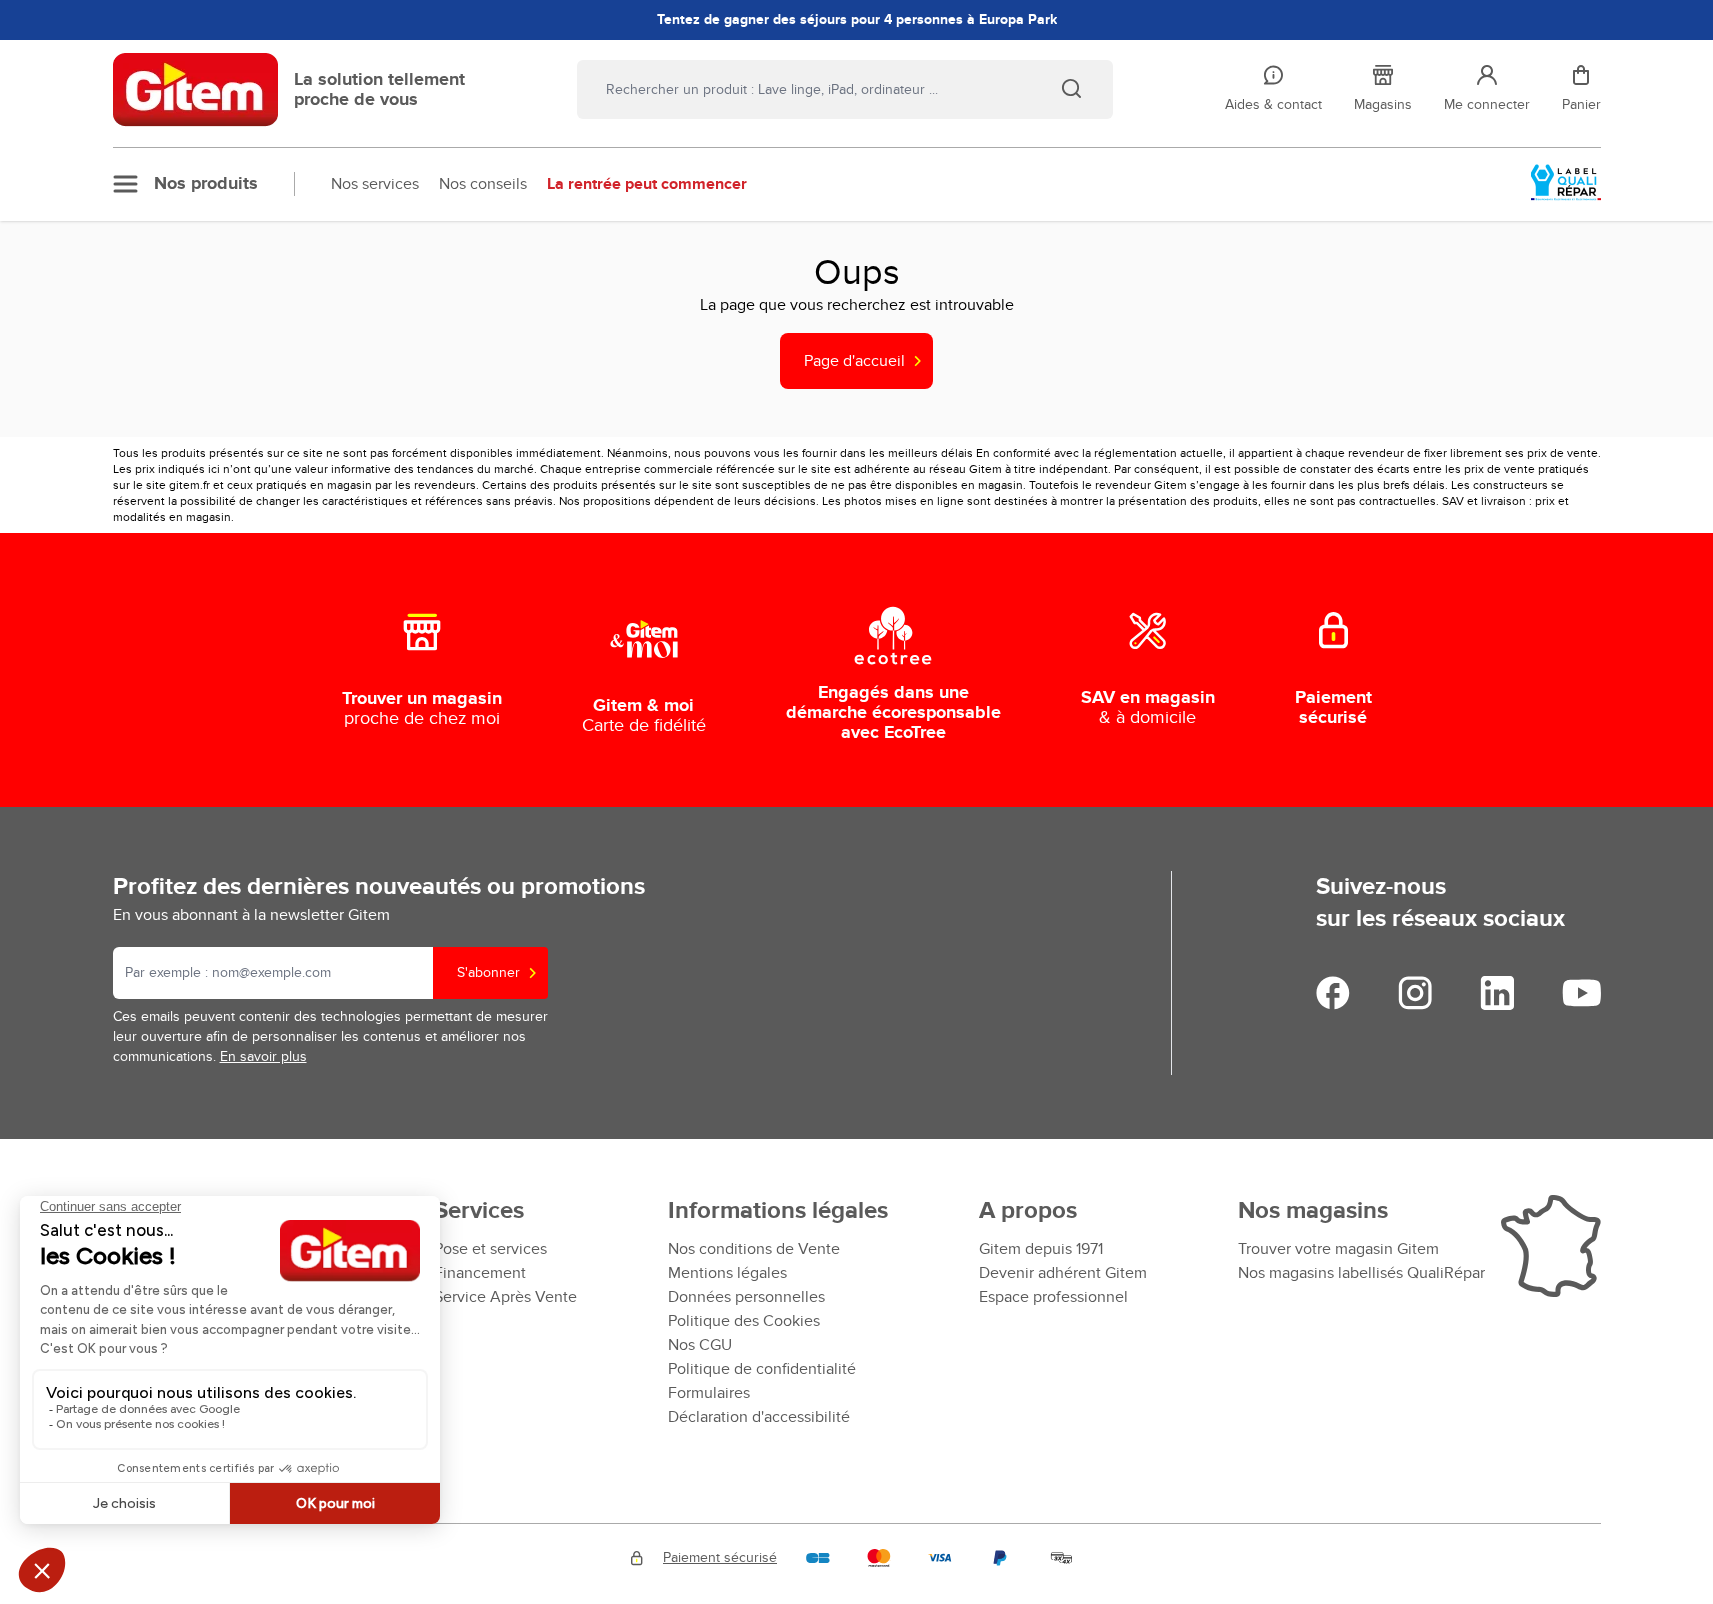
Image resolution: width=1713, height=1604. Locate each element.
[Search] (1071, 88)
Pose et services (490, 1249)
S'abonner (488, 972)
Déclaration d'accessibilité (759, 1417)
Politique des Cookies (744, 1321)
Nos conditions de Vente (754, 1249)
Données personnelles (746, 1297)
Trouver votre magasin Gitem (1338, 1249)
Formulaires (709, 1393)
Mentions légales (727, 1273)
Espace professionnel (1053, 1297)
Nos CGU (700, 1345)
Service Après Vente (505, 1297)
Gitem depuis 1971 (1041, 1249)
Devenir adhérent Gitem (1063, 1273)
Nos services (375, 184)
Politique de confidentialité (762, 1369)
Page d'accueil (854, 361)
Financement (480, 1273)
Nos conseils (483, 184)
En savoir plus (263, 1056)
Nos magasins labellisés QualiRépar (1361, 1273)
